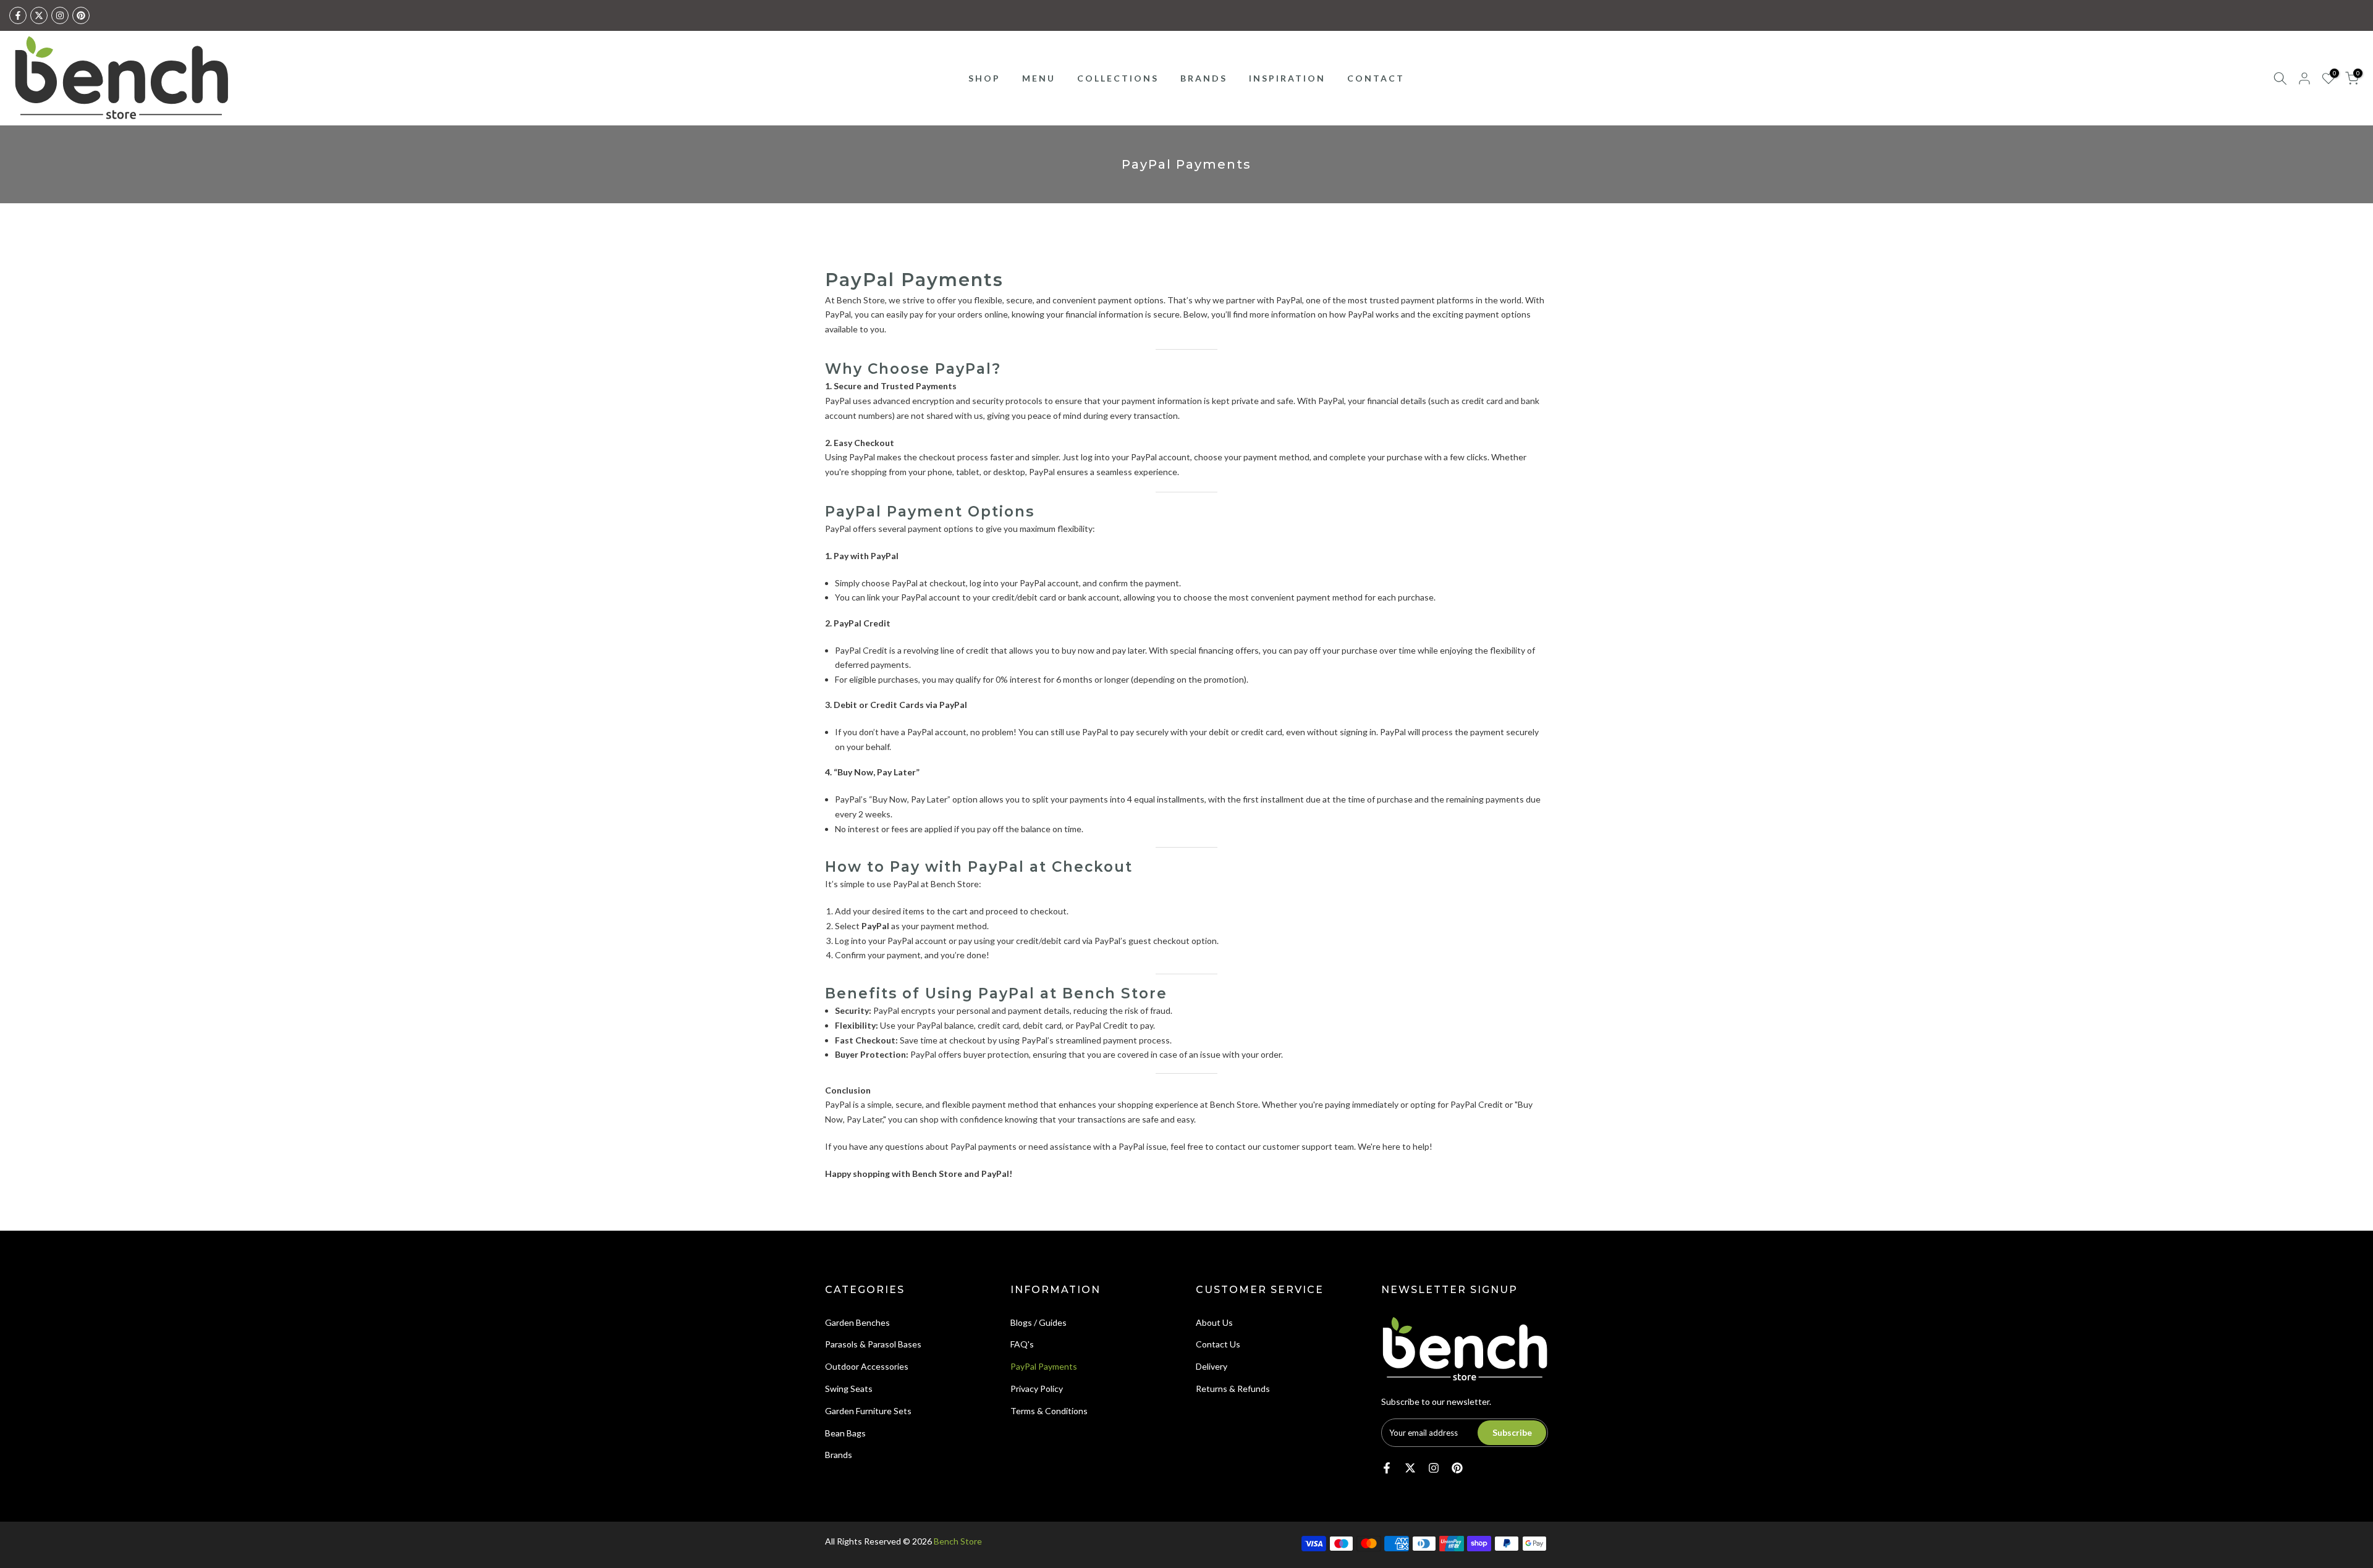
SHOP (984, 78)
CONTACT (1376, 78)
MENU (1039, 78)
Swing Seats (849, 1389)
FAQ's (1022, 1344)
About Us (1214, 1322)
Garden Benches (857, 1322)
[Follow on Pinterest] (81, 15)
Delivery (1212, 1366)
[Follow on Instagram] (60, 15)
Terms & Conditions (1049, 1411)
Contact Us (1218, 1344)
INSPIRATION (1287, 78)
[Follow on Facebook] (18, 15)
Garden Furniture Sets (868, 1411)
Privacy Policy (1037, 1389)
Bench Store (958, 1541)
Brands (839, 1455)
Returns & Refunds (1233, 1389)
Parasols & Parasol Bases (873, 1344)
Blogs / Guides (1038, 1322)
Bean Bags (845, 1433)
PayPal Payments (1044, 1366)
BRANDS (1204, 78)
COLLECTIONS (1118, 78)
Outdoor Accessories (867, 1366)
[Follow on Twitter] (39, 15)
